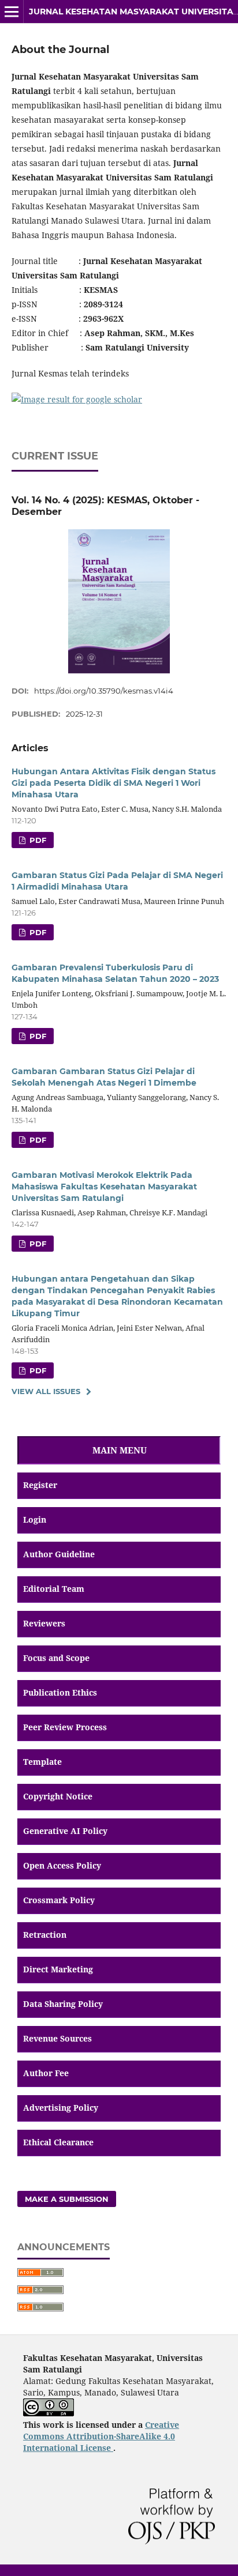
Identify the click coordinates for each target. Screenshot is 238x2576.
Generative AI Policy (65, 1831)
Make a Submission (67, 2199)
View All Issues (46, 1391)
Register (40, 1485)
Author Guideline (59, 1554)
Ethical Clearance (58, 2142)
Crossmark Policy (59, 1900)
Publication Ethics (60, 1692)
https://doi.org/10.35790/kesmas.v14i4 (104, 691)
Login (35, 1519)
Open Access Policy (62, 1865)
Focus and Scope (56, 1658)
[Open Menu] (12, 12)
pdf (37, 840)
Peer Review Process (65, 1727)
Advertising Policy (61, 2108)
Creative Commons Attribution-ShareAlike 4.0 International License (101, 2436)
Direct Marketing (58, 1969)
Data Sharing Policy (63, 2004)
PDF (37, 1036)
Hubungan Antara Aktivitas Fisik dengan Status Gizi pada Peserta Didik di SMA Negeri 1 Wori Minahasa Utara (114, 783)
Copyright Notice (58, 1796)
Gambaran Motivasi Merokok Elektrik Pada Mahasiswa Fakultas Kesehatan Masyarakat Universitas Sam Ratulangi (104, 1187)
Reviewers (44, 1623)
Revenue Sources (57, 2038)
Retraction (45, 1935)
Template (42, 1762)
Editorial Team (54, 1589)
